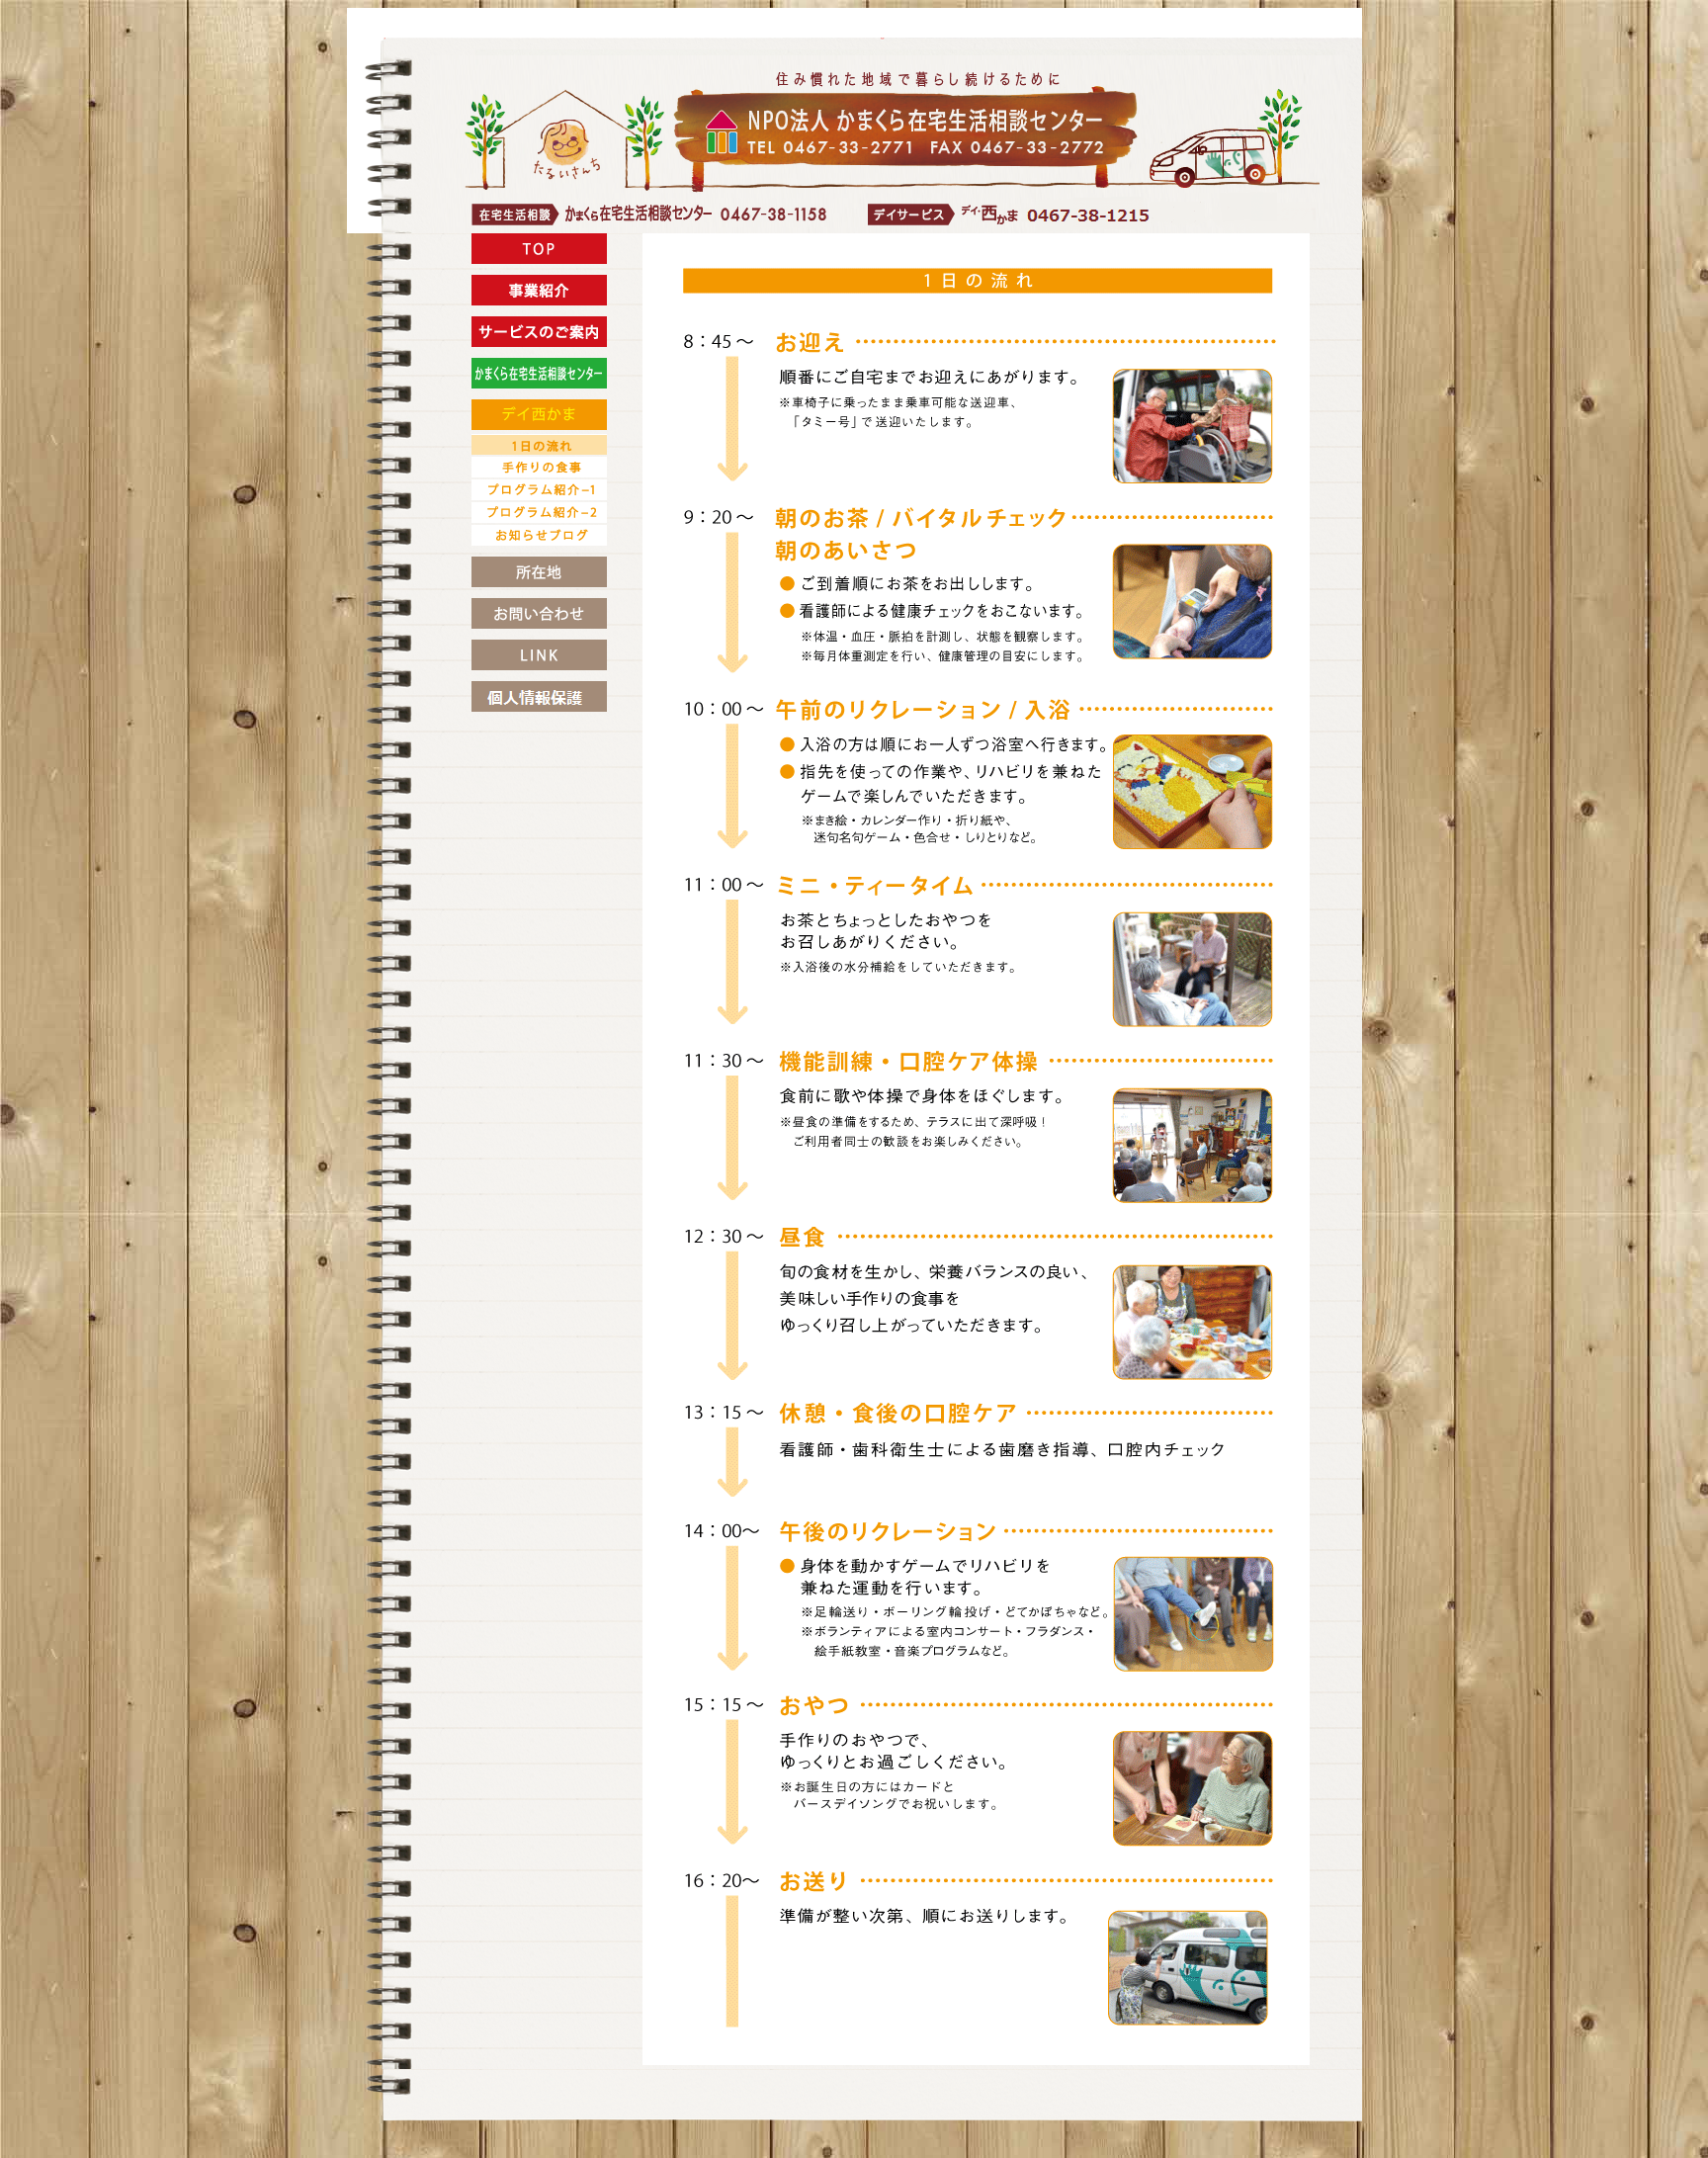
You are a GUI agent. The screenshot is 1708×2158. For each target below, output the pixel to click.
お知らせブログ (539, 535)
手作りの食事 (539, 467)
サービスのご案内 (539, 332)
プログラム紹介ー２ (539, 513)
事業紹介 (539, 290)
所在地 (539, 572)
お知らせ (539, 613)
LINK (539, 655)
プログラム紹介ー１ (539, 490)
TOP (539, 249)
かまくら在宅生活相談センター (539, 373)
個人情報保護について (539, 696)
